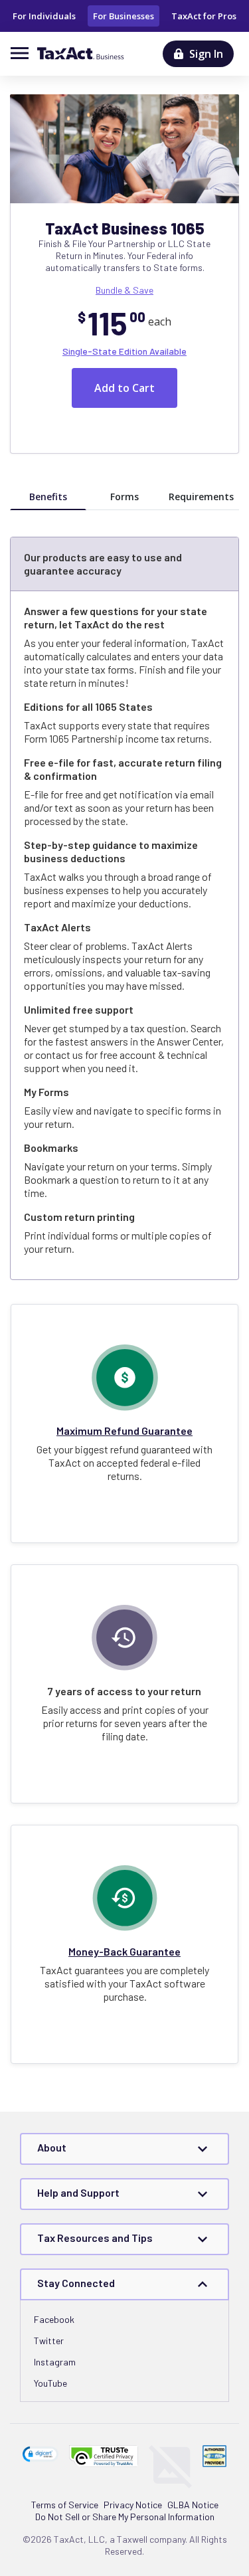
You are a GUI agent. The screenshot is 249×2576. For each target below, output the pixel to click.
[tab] (48, 497)
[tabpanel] (124, 920)
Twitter (49, 2341)
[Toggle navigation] (24, 53)
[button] (41, 2454)
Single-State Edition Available (124, 351)
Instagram (55, 2362)
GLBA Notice (193, 2505)
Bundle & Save (124, 290)
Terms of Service (65, 2505)
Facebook (54, 2319)
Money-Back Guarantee (124, 1951)
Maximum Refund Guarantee (124, 1430)
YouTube (50, 2383)
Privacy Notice (133, 2505)
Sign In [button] (206, 54)
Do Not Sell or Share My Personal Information (125, 2517)
